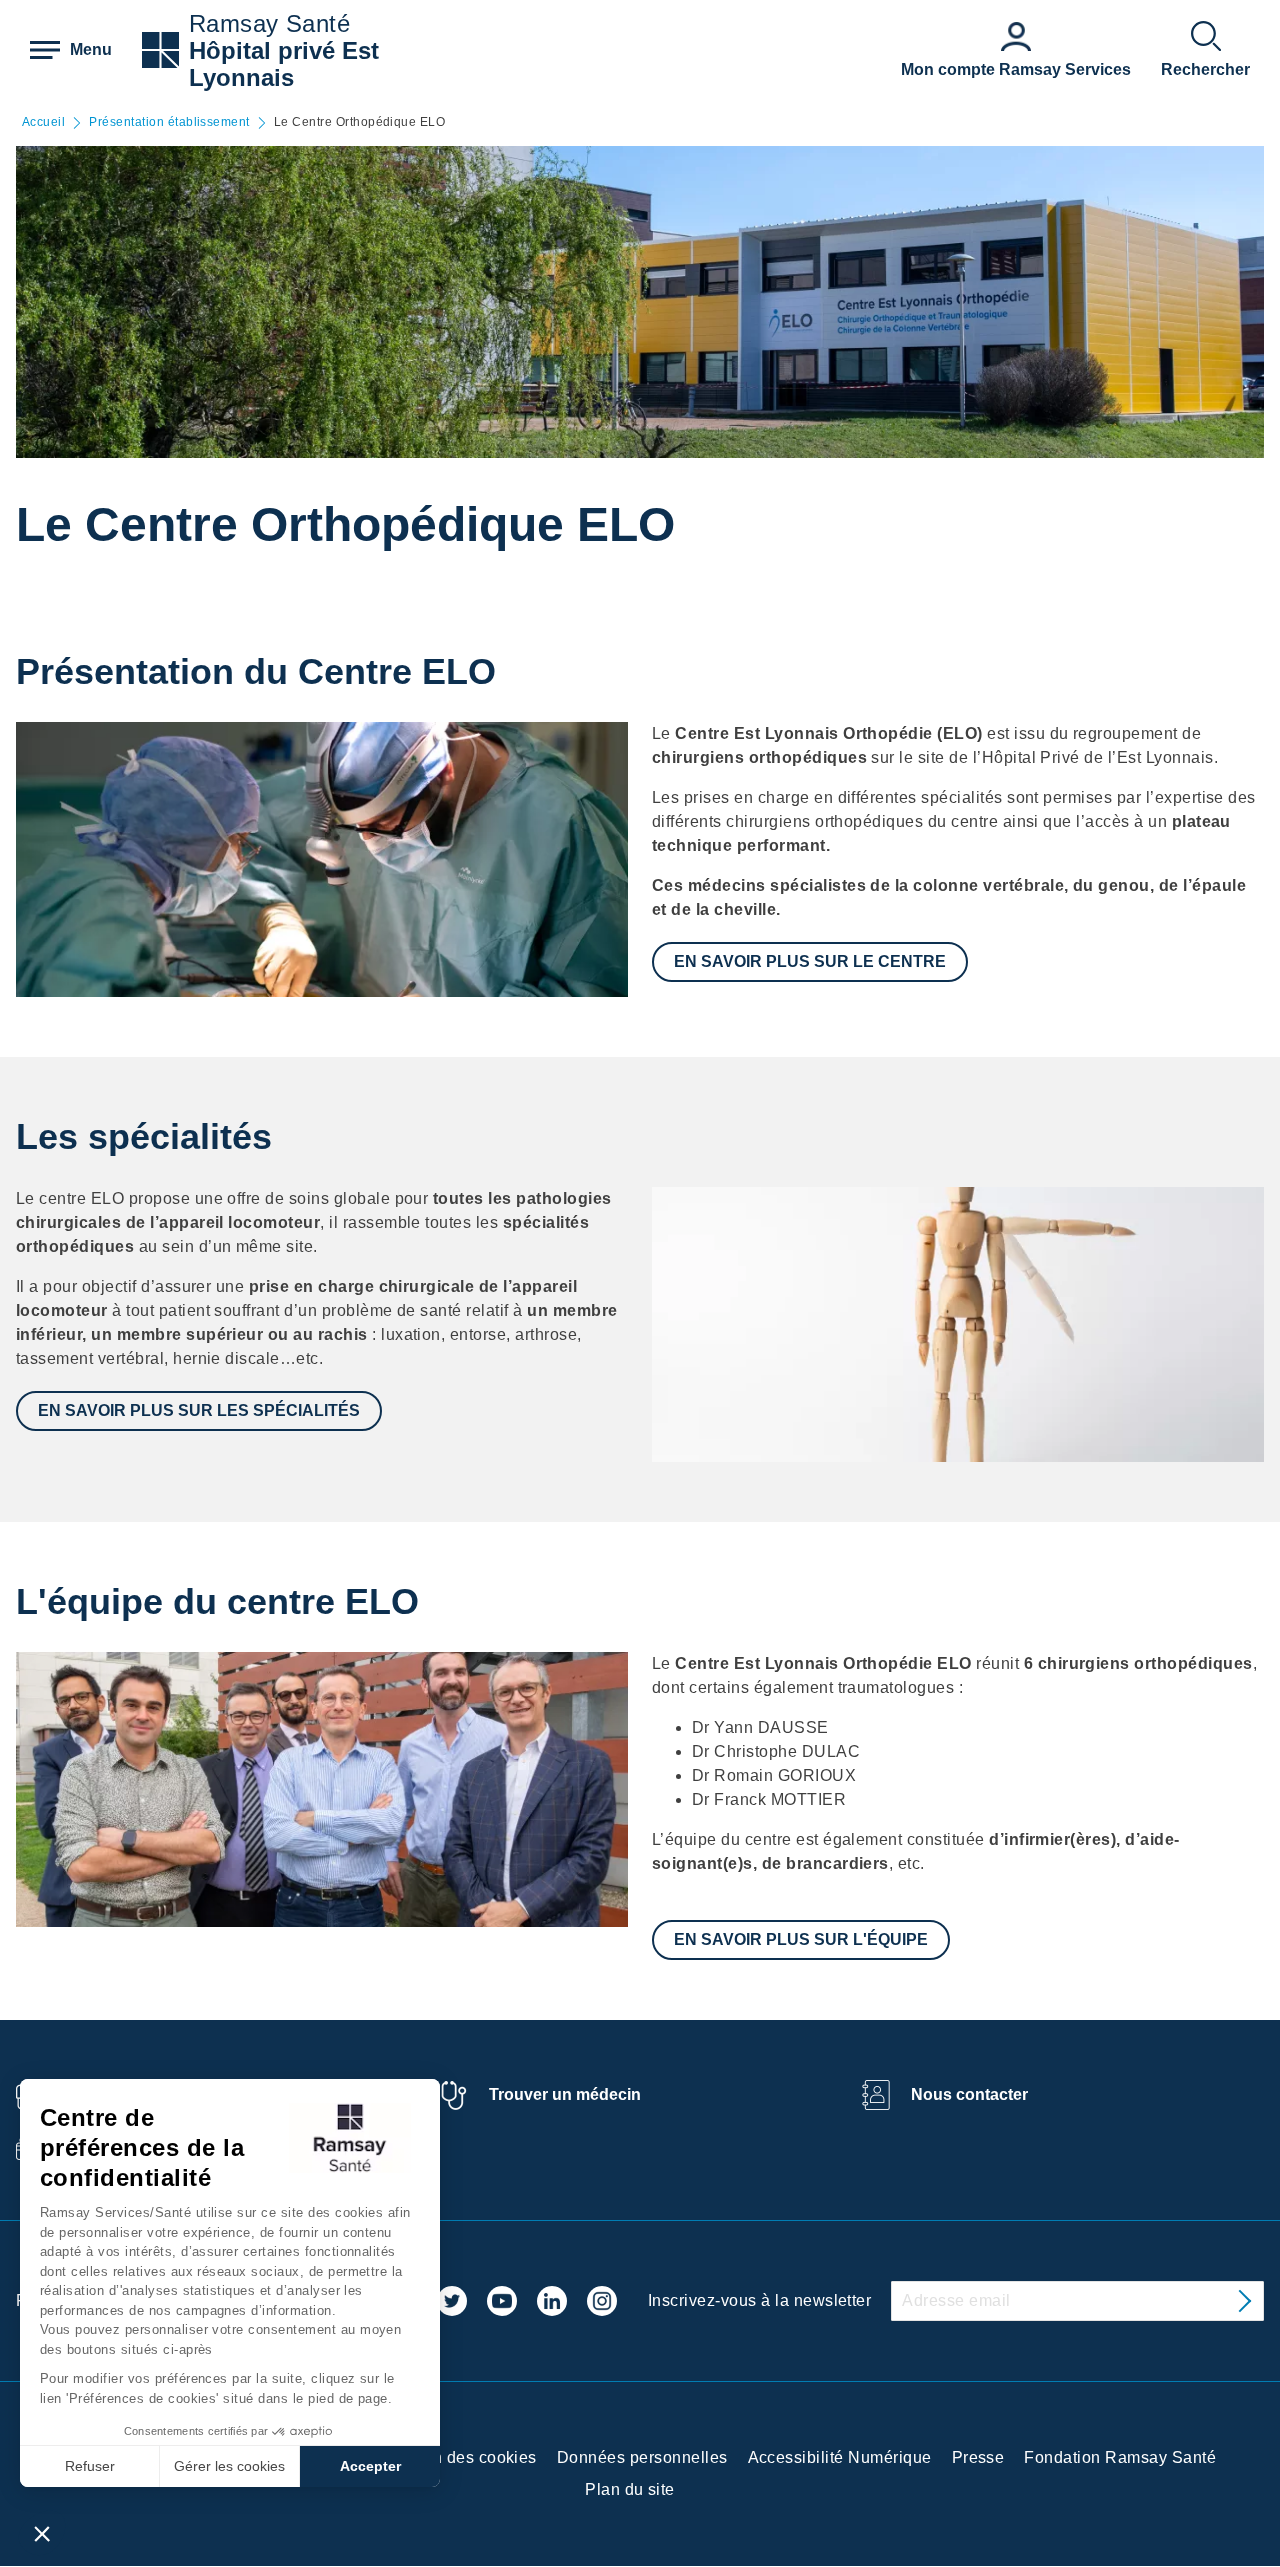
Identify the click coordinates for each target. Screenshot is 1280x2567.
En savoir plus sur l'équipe (801, 1939)
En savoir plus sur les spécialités (199, 1410)
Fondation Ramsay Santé (1120, 2457)
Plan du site (630, 2489)
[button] (42, 2533)
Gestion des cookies (460, 2457)
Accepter (370, 2466)
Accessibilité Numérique (840, 2457)
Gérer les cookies (229, 2466)
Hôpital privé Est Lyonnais (284, 64)
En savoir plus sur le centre (810, 961)
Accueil (43, 122)
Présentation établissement (169, 122)
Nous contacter (969, 2094)
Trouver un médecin (565, 2094)
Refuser (90, 2466)
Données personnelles (642, 2457)
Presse (978, 2457)
